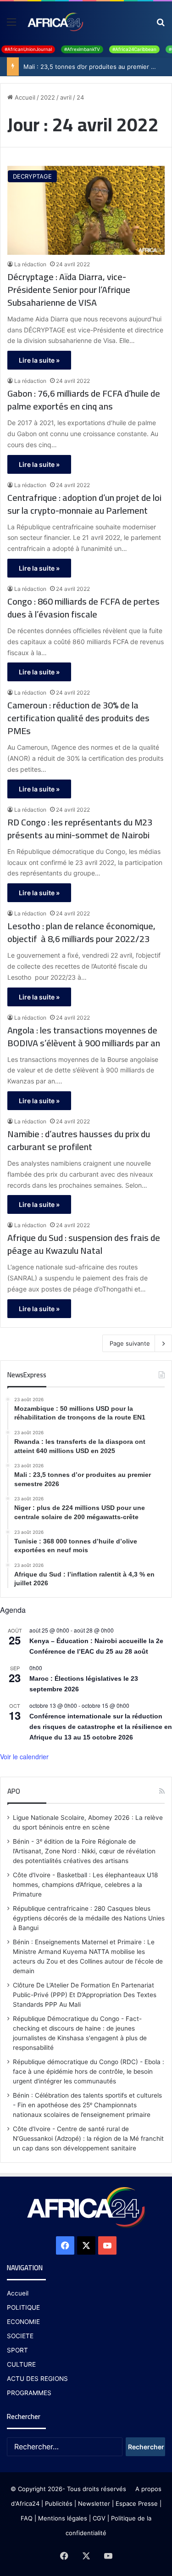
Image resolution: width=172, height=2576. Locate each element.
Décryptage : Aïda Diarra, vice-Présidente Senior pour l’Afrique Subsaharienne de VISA (69, 290)
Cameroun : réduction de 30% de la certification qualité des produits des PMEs (78, 718)
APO (14, 1791)
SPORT (17, 2350)
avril (66, 97)
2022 (48, 97)
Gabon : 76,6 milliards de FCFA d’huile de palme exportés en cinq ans (84, 400)
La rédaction (30, 264)
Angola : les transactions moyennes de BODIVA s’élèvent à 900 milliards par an (84, 1037)
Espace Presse (136, 2503)
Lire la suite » (39, 360)
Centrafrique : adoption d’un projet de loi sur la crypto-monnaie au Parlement (84, 504)
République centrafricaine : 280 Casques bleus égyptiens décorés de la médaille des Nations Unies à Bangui (89, 1918)
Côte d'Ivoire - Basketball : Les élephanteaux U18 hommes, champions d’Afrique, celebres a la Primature (85, 1885)
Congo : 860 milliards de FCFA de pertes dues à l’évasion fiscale (83, 608)
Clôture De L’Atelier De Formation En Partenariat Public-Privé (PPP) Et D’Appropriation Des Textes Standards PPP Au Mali (85, 1995)
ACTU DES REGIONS (37, 2379)
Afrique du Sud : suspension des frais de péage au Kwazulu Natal (84, 1244)
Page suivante (130, 1343)
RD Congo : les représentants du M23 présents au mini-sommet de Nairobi (80, 829)
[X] (86, 2245)
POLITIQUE (23, 2307)
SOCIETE (20, 2336)
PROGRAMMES (29, 2393)
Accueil (24, 97)
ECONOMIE (23, 2322)
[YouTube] (107, 2245)
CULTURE (21, 2364)
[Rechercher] (161, 25)
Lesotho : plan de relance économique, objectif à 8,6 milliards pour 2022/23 (81, 932)
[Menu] (11, 25)
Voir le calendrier (24, 1757)
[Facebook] (65, 2245)
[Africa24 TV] (55, 22)
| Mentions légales (61, 2518)
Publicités (59, 2503)
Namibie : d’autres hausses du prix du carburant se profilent (79, 1140)
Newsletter (94, 2503)
